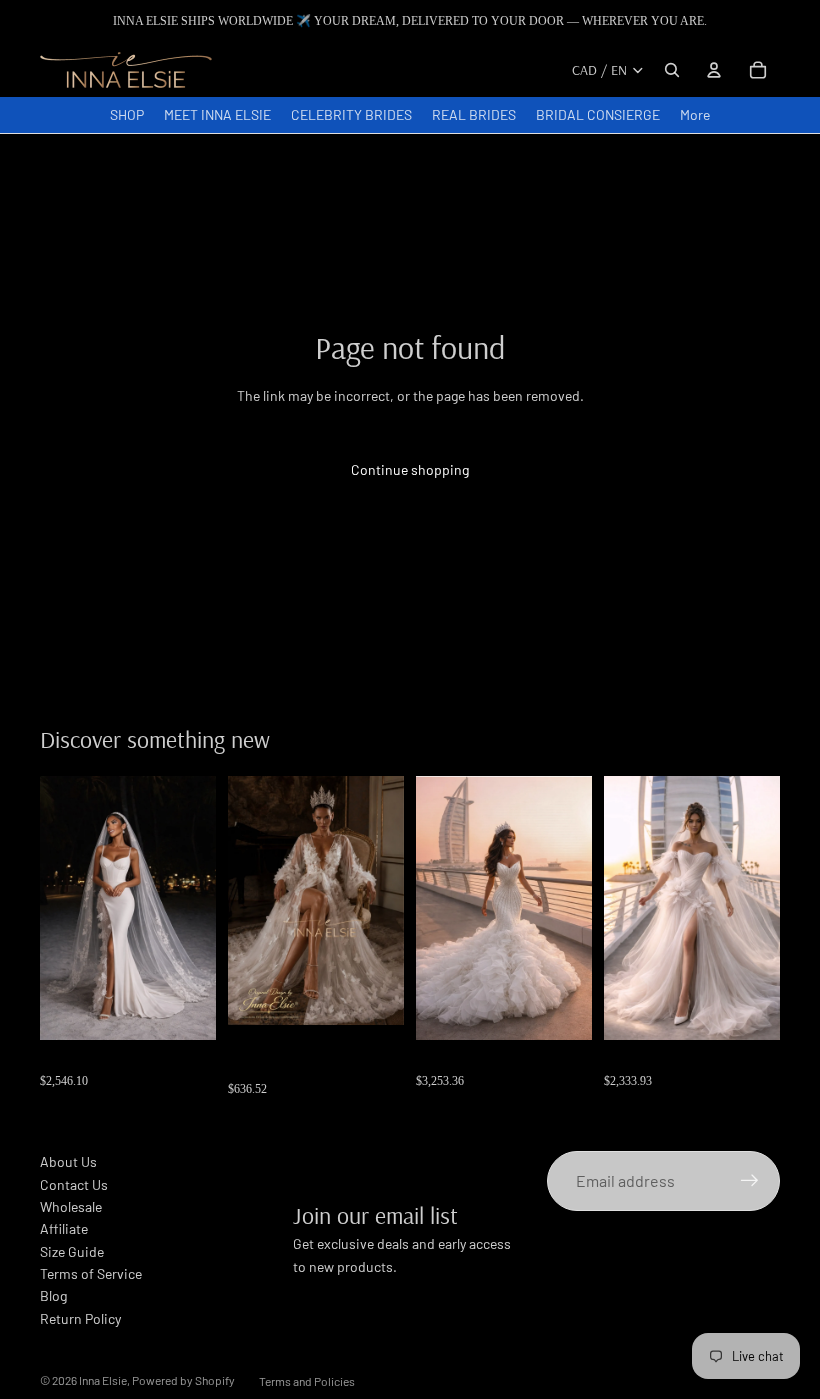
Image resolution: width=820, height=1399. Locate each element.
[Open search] (672, 70)
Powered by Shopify (183, 1380)
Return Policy (80, 1318)
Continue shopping (410, 469)
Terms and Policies (307, 1381)
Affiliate (64, 1228)
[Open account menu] (714, 70)
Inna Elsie (103, 1380)
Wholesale (71, 1206)
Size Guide (72, 1251)
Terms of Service (91, 1273)
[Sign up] (750, 1181)
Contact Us (74, 1184)
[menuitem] (695, 115)
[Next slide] (388, 901)
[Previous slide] (243, 901)
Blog (53, 1295)
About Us (68, 1161)
